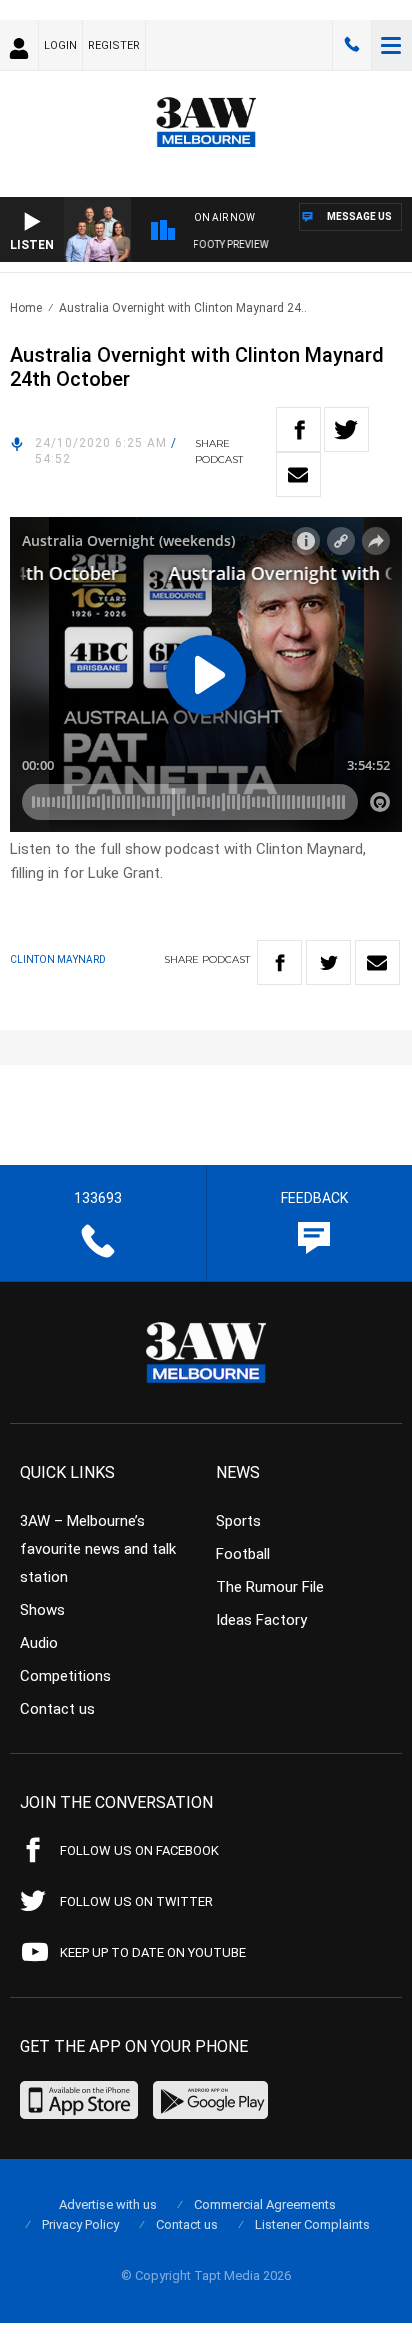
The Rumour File (270, 1587)
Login (60, 45)
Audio (39, 1643)
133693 (352, 45)
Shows (42, 1610)
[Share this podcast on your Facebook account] (298, 429)
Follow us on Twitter (136, 1901)
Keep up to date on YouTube (153, 1952)
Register (114, 45)
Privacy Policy (80, 2224)
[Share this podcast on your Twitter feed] (346, 429)
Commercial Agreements (265, 2204)
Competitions (65, 1676)
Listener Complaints (312, 2224)
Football (243, 1554)
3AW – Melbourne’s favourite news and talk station (98, 1549)
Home (26, 308)
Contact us (57, 1709)
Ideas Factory (261, 1620)
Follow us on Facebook (139, 1850)
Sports (238, 1521)
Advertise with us (108, 2204)
